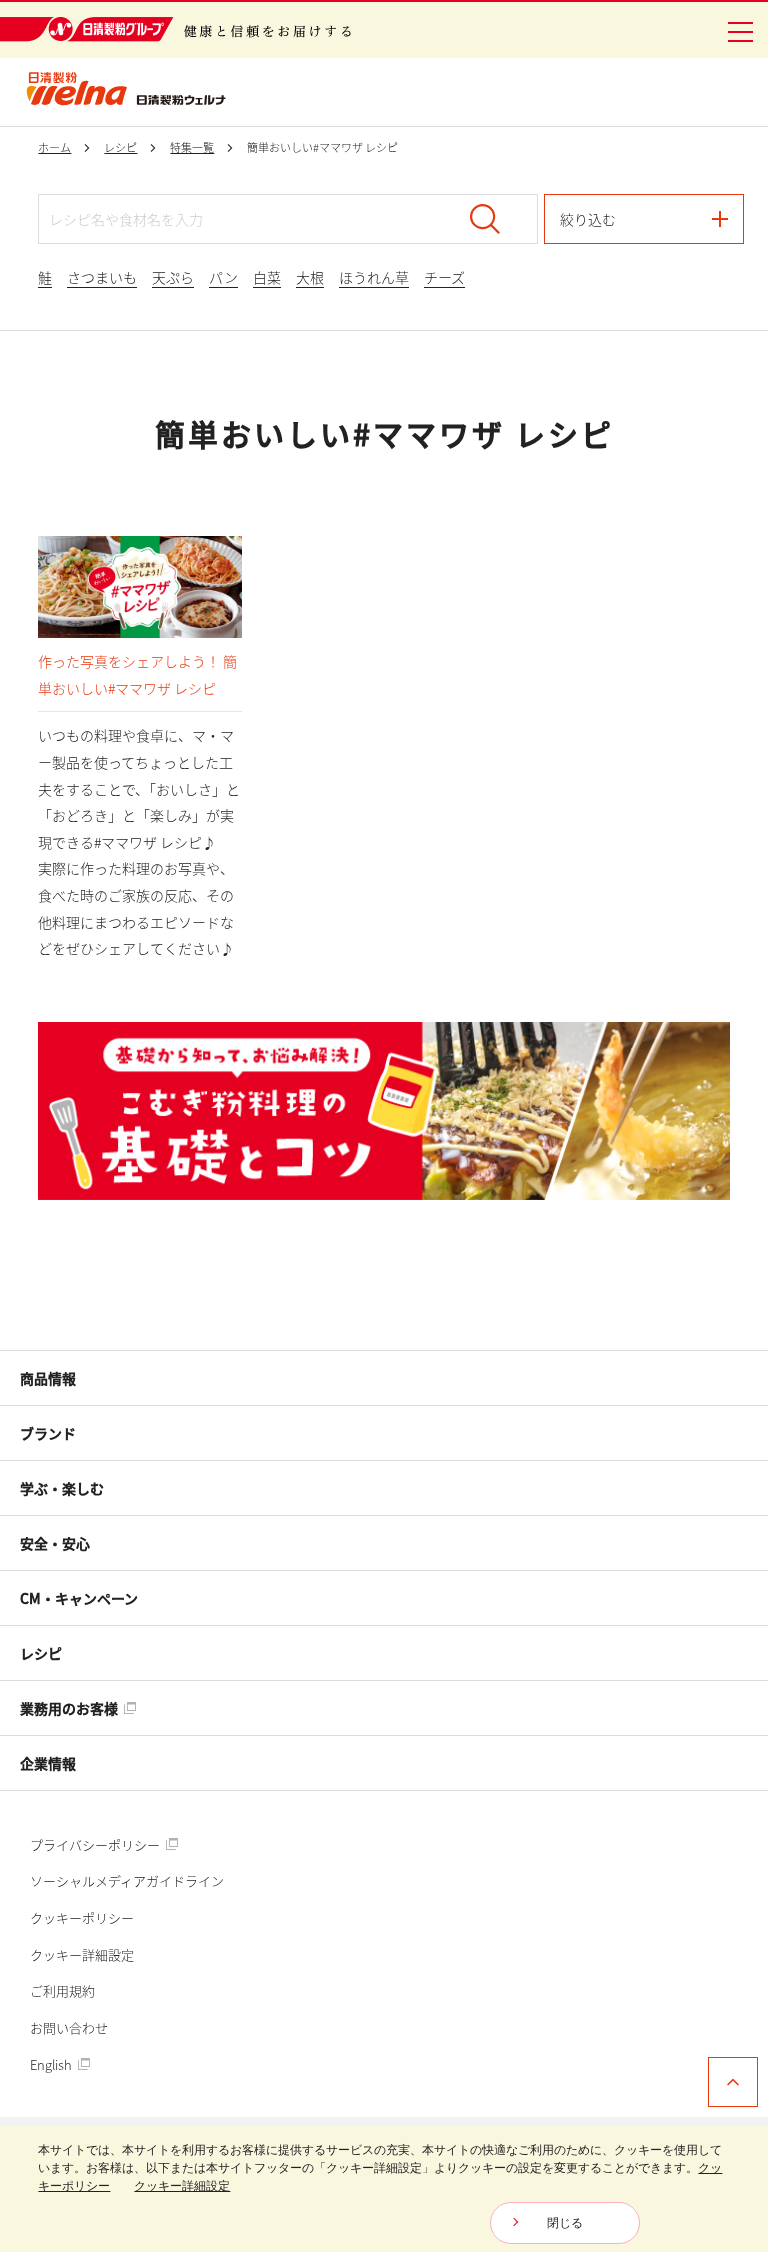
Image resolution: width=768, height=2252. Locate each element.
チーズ (444, 277)
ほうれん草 (374, 277)
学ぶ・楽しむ (62, 1488)
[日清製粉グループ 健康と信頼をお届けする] (175, 29)
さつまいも (102, 277)
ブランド (48, 1433)
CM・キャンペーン (79, 1598)
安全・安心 (55, 1543)
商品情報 (48, 1378)
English (52, 2064)
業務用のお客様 (70, 1708)
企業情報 (48, 1763)
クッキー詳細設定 (82, 1954)
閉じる (565, 2223)
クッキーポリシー (82, 1917)
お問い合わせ (69, 2027)
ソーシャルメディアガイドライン (127, 1880)
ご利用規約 (62, 1990)
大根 (310, 277)
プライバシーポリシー (96, 1844)
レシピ (41, 1653)
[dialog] (384, 2189)
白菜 (267, 277)
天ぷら (173, 277)
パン (223, 277)
